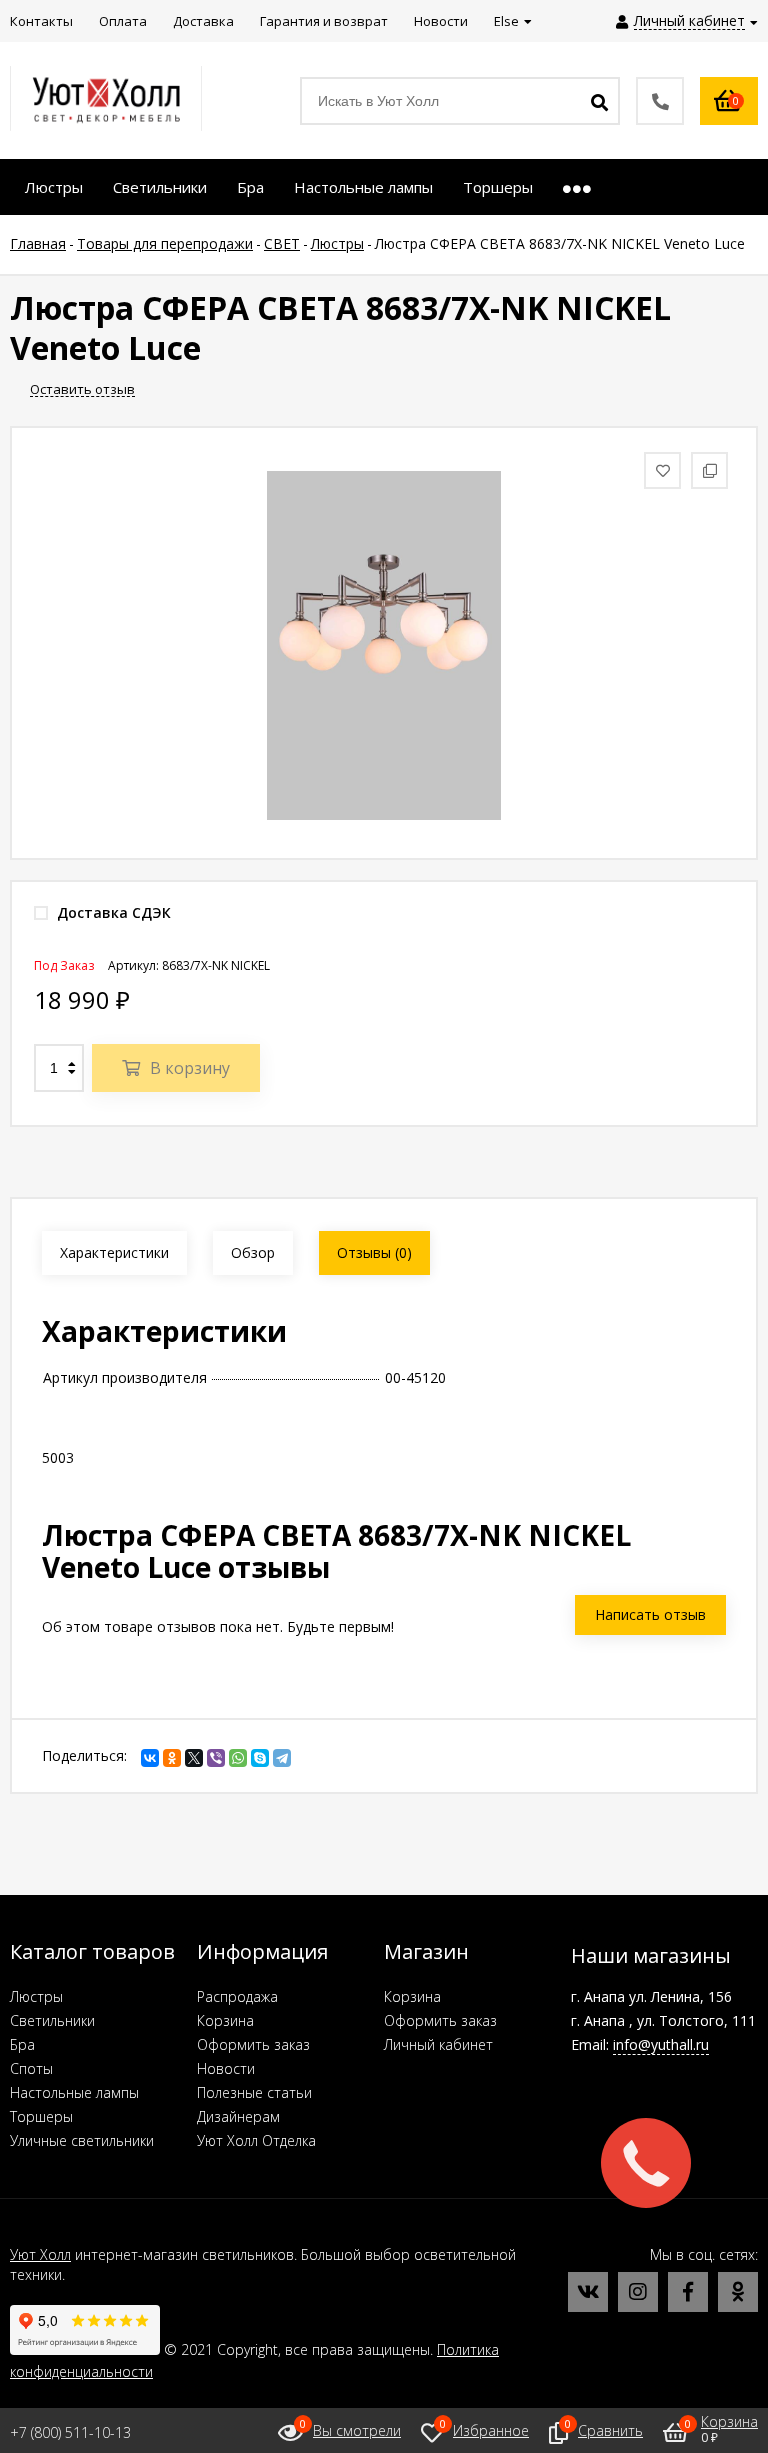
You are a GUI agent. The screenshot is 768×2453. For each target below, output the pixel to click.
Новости (226, 2068)
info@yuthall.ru (661, 2044)
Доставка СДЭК (112, 912)
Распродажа (237, 1996)
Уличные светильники (82, 2140)
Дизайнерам (238, 2116)
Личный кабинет (438, 2044)
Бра (22, 2044)
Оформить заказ (253, 2044)
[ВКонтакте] (150, 1758)
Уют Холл (40, 2254)
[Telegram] (282, 1758)
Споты (31, 2068)
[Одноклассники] (172, 1758)
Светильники (52, 2020)
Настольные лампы (74, 2092)
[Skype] (260, 1758)
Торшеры (41, 2116)
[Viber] (216, 1758)
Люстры (36, 1996)
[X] (194, 1758)
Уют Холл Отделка (256, 2140)
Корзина (225, 2020)
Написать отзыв (650, 1614)
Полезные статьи (254, 2092)
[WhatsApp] (238, 1758)
